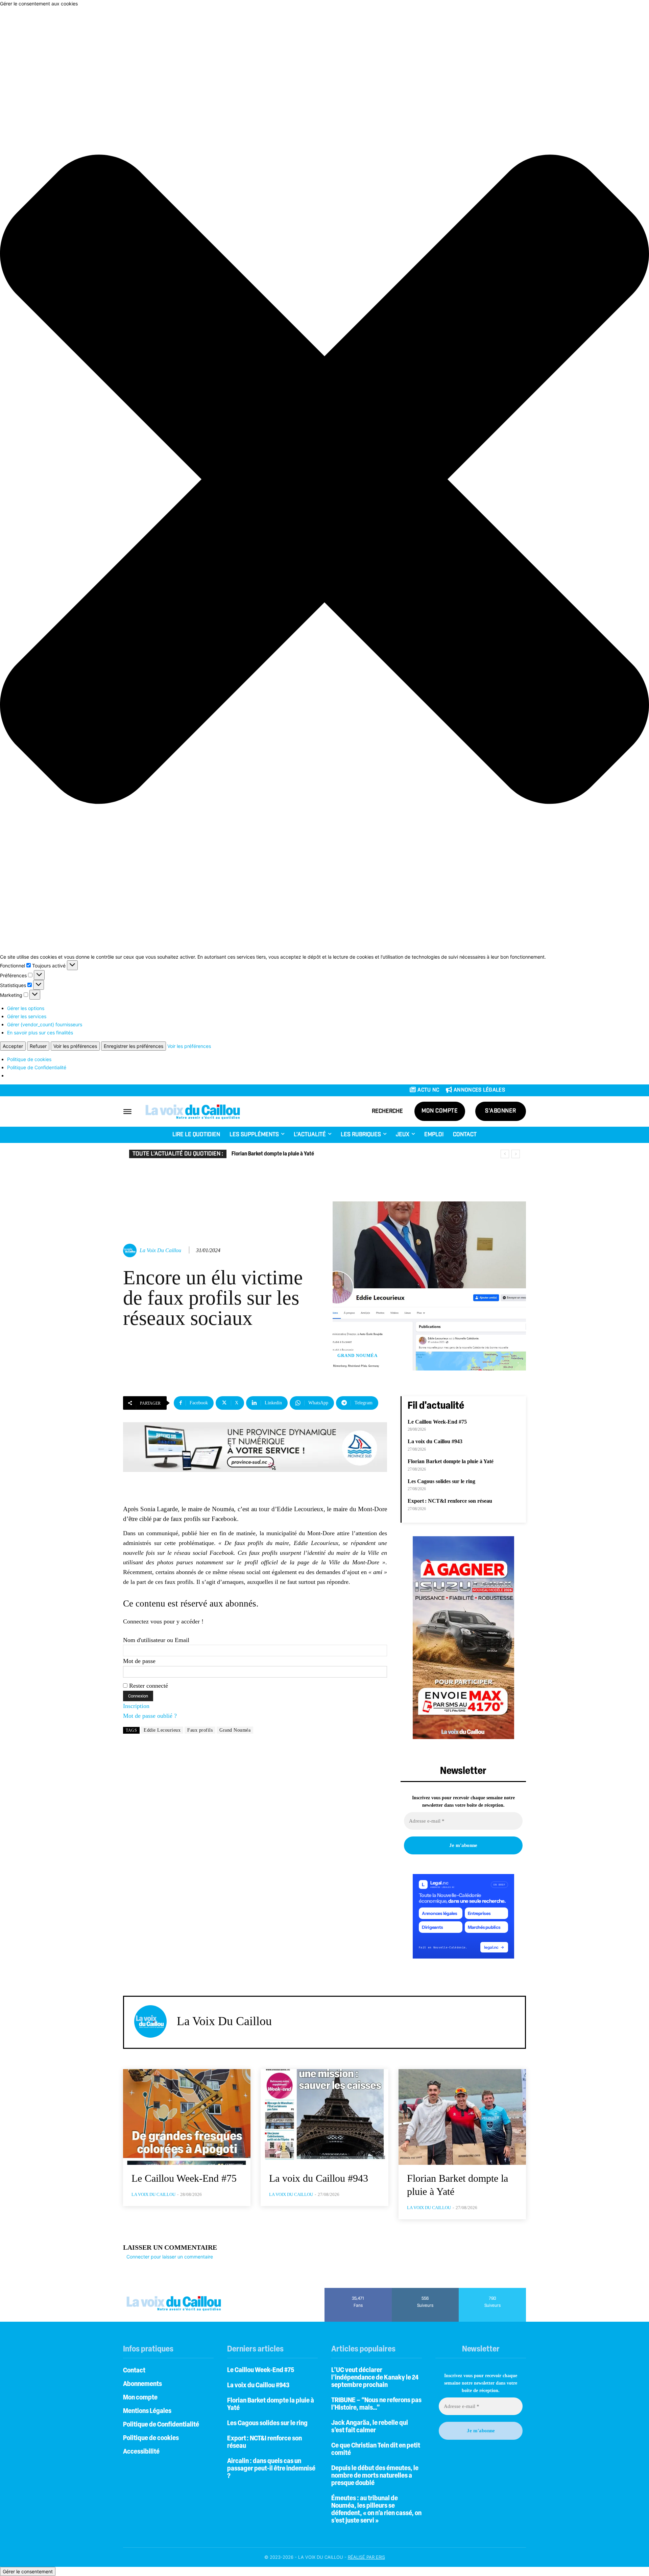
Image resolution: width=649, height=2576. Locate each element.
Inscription (136, 1706)
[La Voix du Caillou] (131, 1250)
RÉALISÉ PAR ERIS (366, 2557)
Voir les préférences (75, 1046)
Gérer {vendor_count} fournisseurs (45, 1024)
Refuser (38, 1046)
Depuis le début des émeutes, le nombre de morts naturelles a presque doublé (375, 2476)
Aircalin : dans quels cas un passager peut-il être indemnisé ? (271, 2469)
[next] (516, 1154)
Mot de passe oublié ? (150, 1716)
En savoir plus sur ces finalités (40, 1033)
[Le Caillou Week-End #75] (187, 2117)
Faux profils (200, 1730)
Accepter (13, 1046)
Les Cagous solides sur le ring (264, 1154)
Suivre (425, 2290)
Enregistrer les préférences (134, 1046)
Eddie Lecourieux (162, 1730)
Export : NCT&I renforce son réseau (450, 1501)
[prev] (505, 1154)
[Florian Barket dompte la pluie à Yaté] (462, 2117)
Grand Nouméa (357, 1355)
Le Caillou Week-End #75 (437, 1422)
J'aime (358, 2290)
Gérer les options (26, 1008)
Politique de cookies (29, 1059)
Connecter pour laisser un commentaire (170, 2257)
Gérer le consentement (28, 2571)
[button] (324, 480)
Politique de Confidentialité (37, 1067)
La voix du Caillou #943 (435, 1441)
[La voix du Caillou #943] (324, 2117)
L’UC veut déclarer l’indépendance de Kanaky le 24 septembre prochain (375, 2378)
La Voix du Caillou (160, 1250)
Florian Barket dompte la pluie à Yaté (451, 1461)
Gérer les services (27, 1016)
